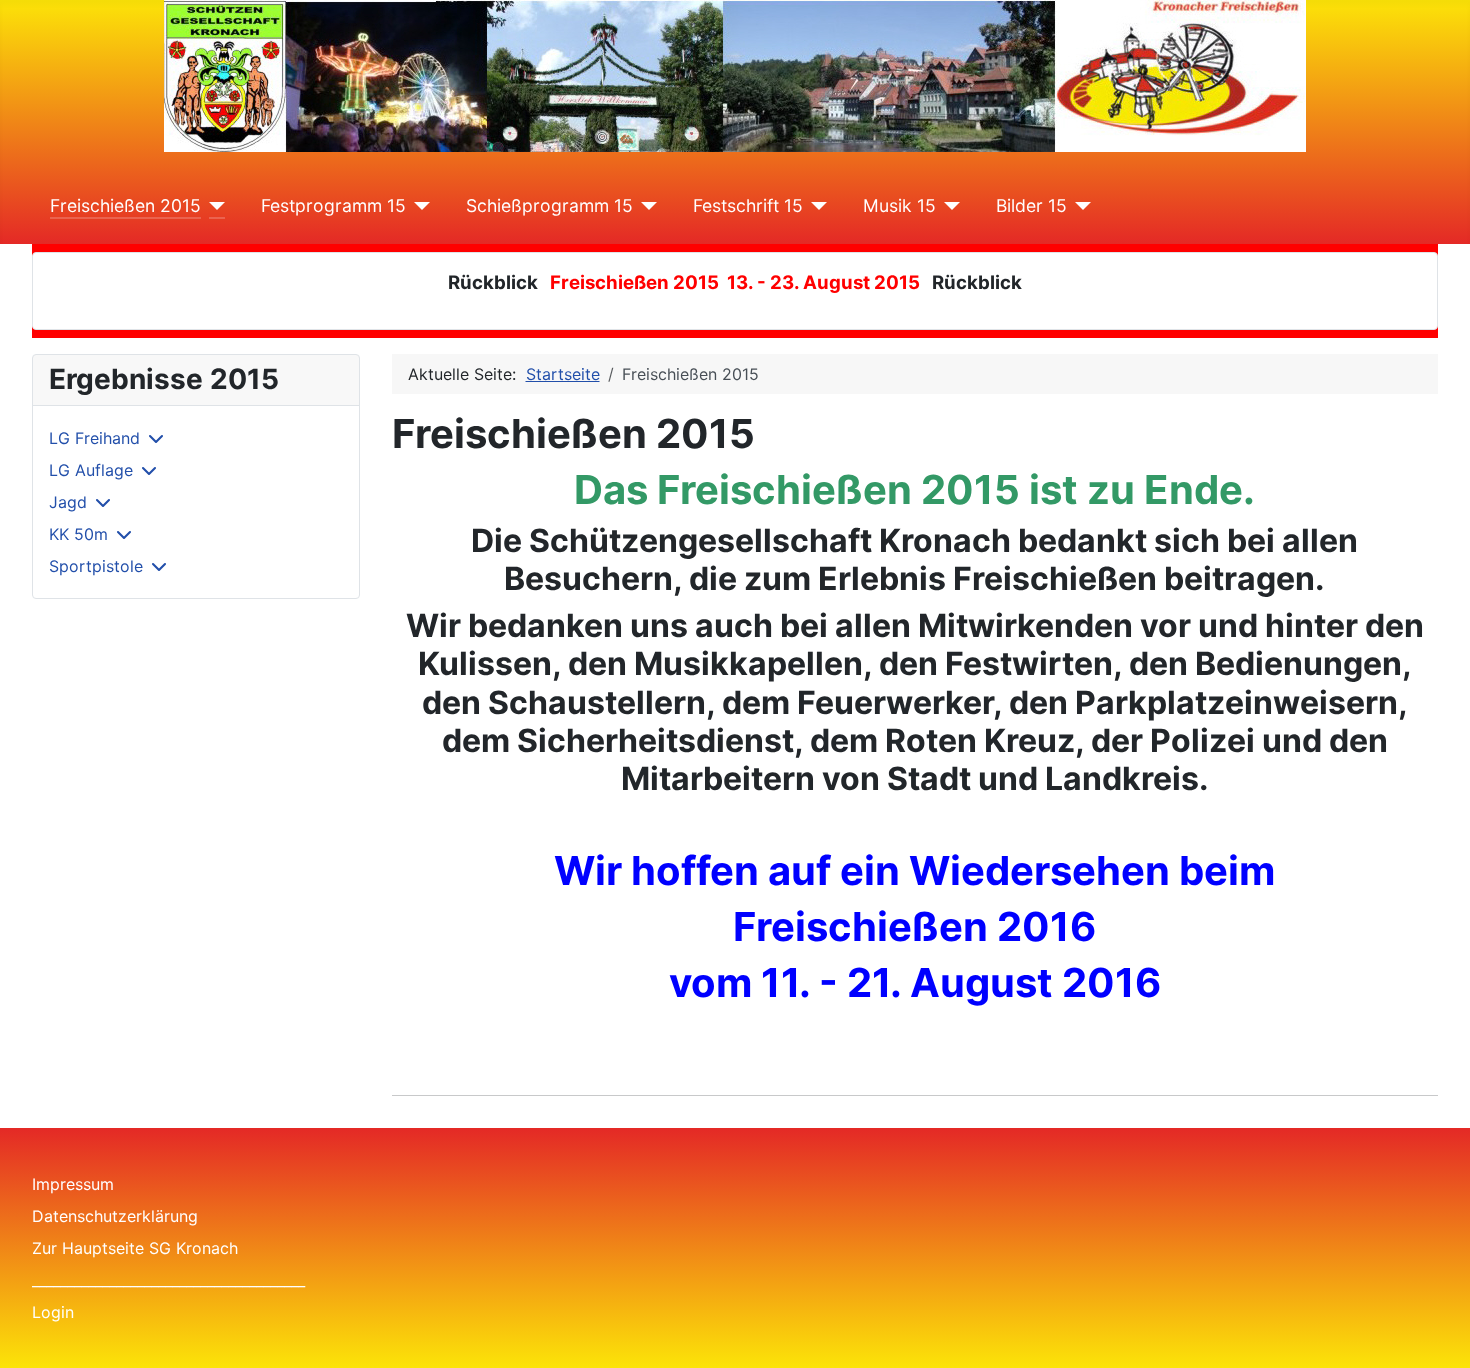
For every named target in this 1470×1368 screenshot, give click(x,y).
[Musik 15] (948, 206)
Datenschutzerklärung (115, 1216)
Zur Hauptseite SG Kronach (135, 1248)
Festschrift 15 (748, 205)
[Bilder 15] (1079, 206)
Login (53, 1312)
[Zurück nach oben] (1435, 1331)
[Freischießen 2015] (213, 206)
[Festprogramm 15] (418, 206)
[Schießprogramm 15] (645, 206)
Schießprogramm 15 (549, 205)
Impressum (73, 1184)
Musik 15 (899, 205)
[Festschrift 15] (815, 206)
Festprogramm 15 (333, 205)
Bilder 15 (1031, 205)
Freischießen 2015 (125, 205)
